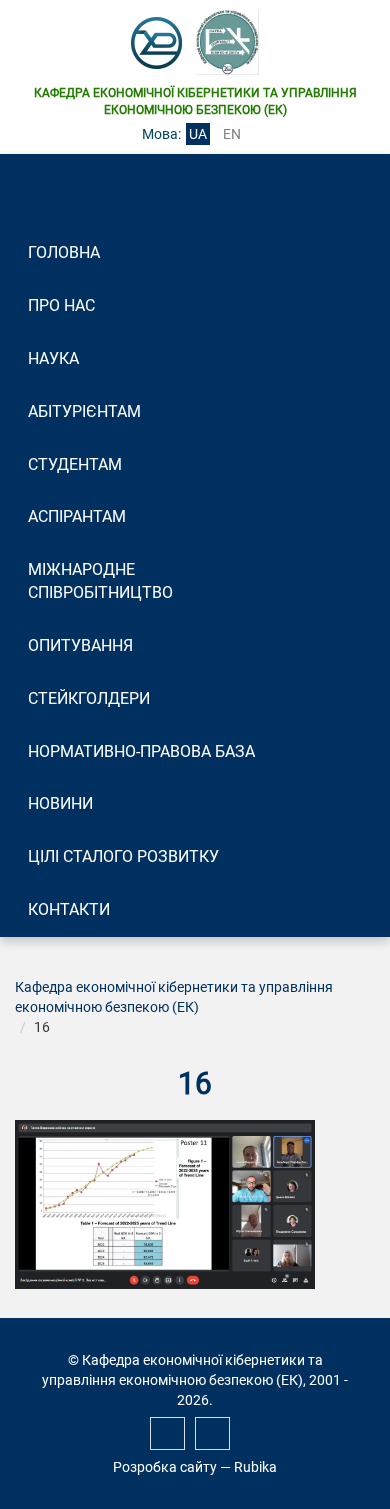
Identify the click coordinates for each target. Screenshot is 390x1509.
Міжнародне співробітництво (100, 581)
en (232, 134)
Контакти (69, 909)
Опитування (80, 645)
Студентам (75, 464)
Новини (60, 803)
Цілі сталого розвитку (123, 856)
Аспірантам (77, 516)
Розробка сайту (165, 1467)
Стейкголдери (89, 698)
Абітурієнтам (84, 411)
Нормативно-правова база (141, 751)
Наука (53, 358)
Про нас (61, 305)
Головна (64, 252)
